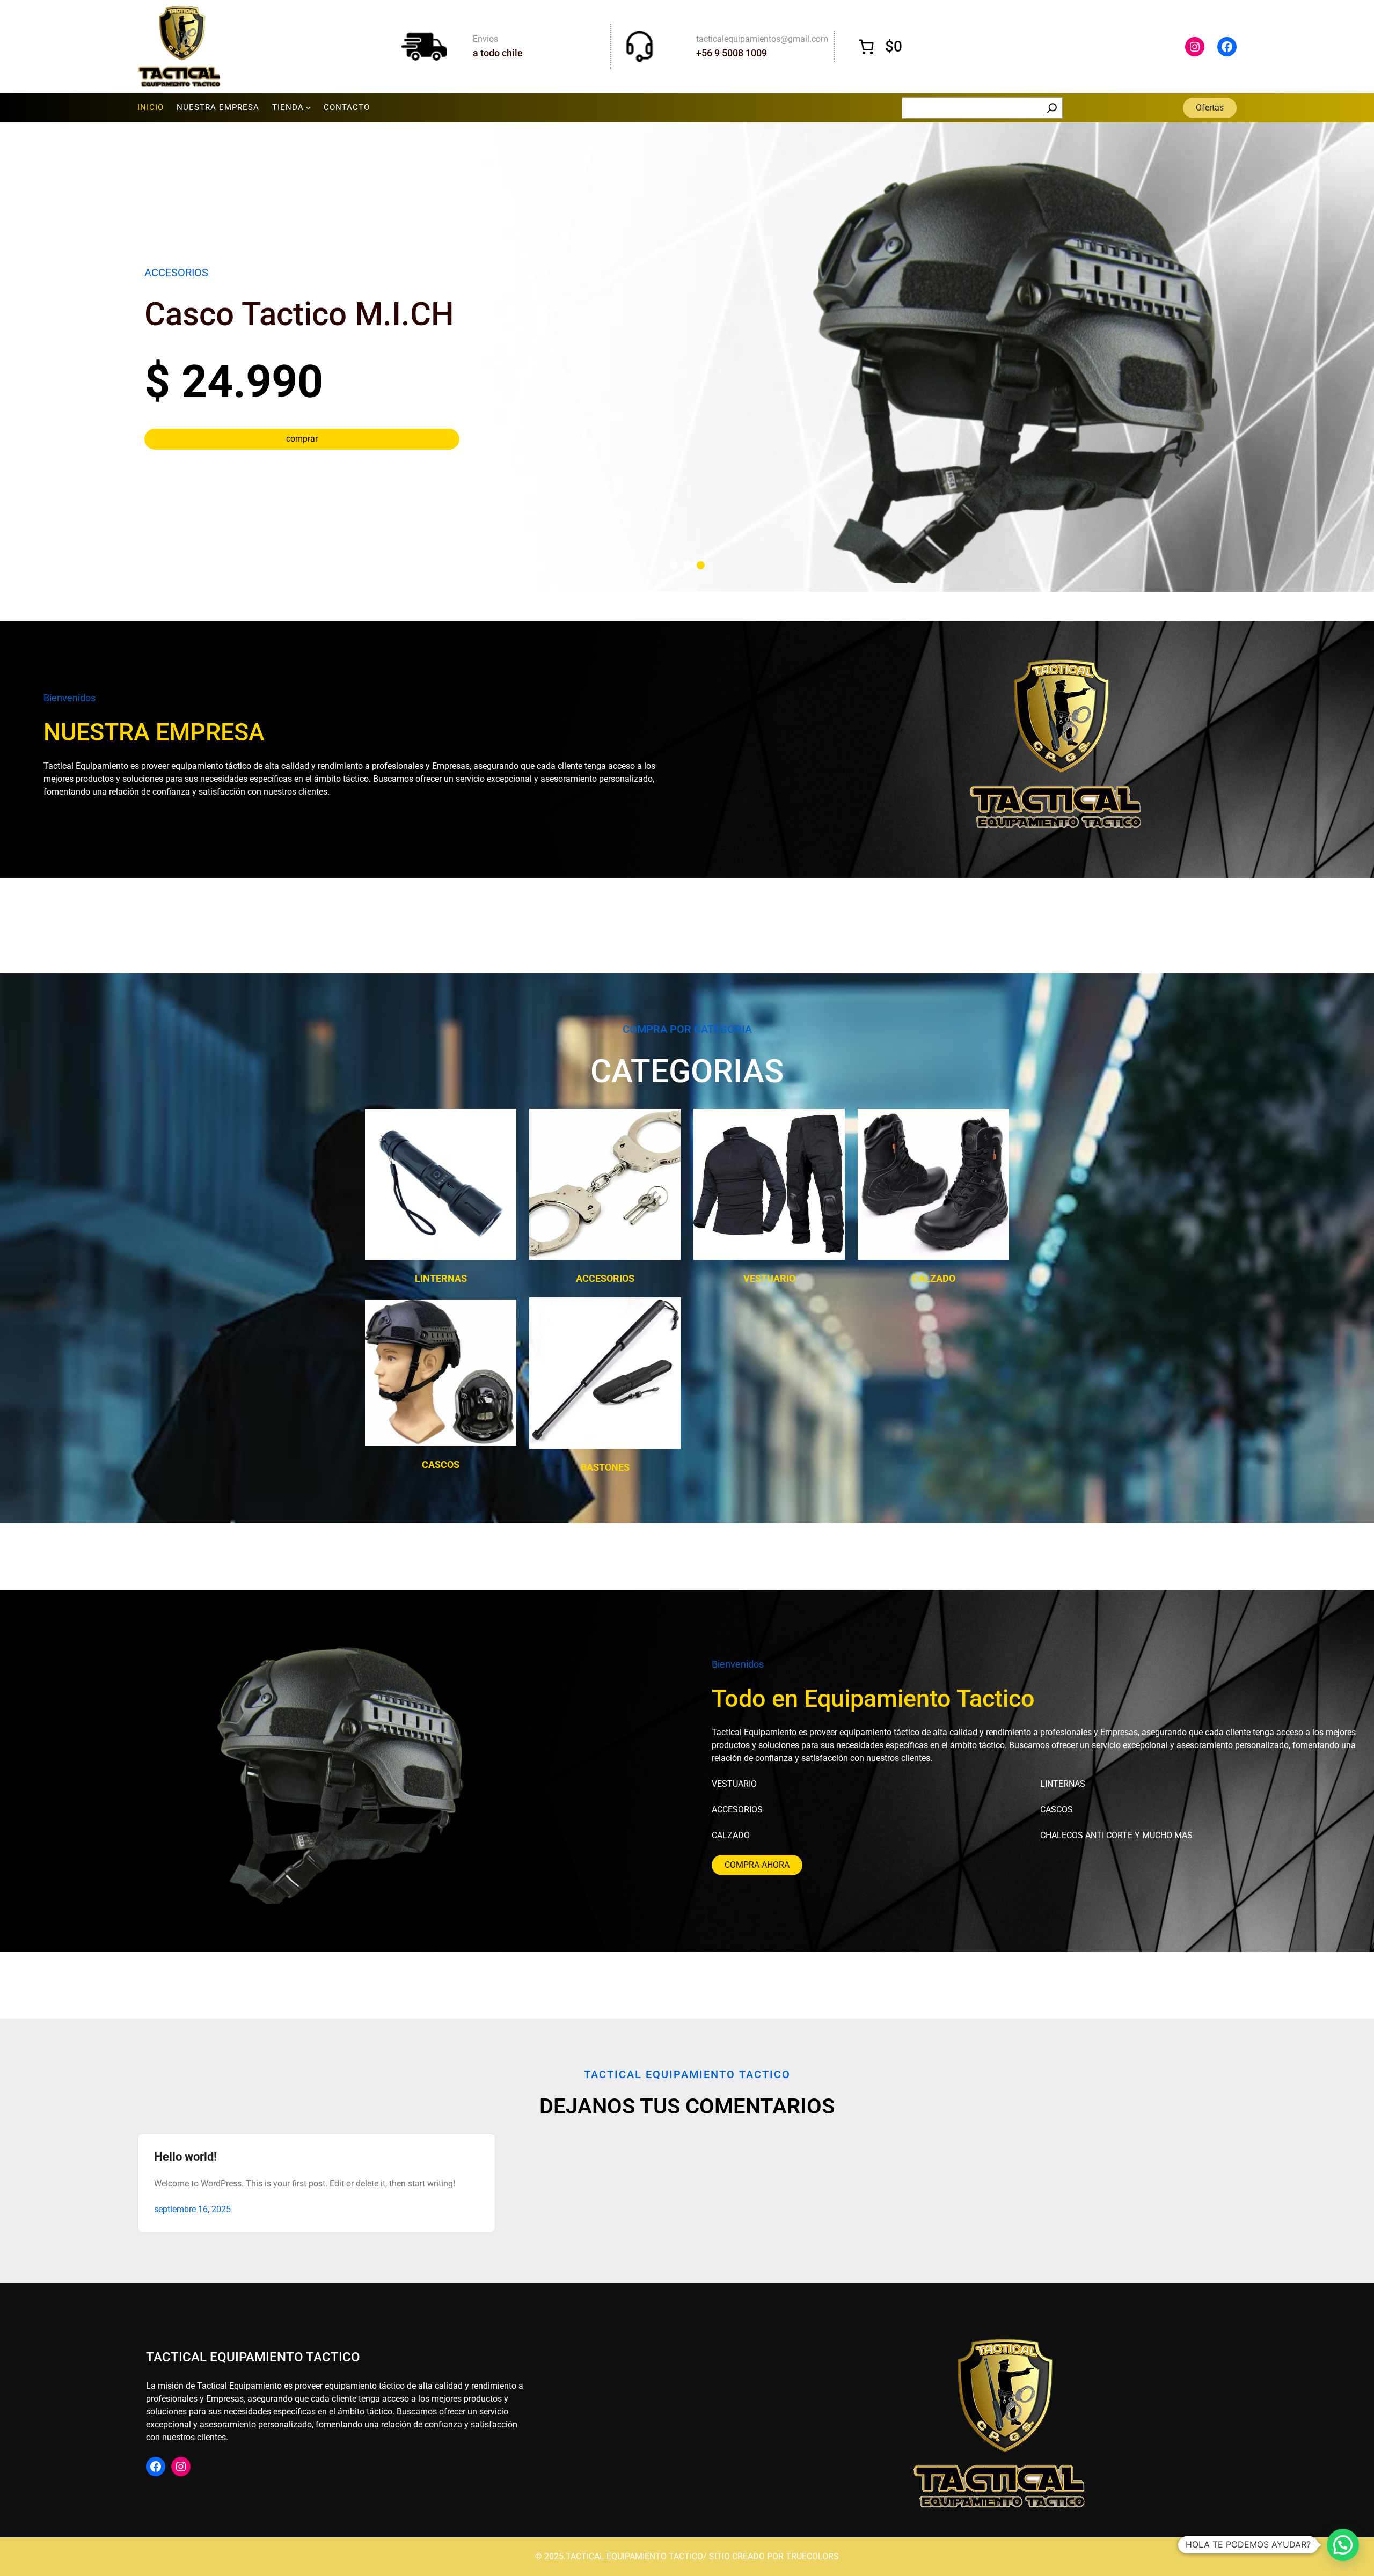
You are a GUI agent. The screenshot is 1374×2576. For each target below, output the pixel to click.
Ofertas (1210, 108)
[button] (674, 565)
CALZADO (934, 1278)
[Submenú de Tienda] (308, 108)
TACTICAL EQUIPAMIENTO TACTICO (253, 2357)
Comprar (302, 411)
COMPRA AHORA (757, 1865)
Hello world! (185, 2157)
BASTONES (605, 1467)
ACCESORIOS (605, 1278)
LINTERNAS (441, 1278)
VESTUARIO (769, 1278)
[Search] (1052, 108)
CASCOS (441, 1465)
